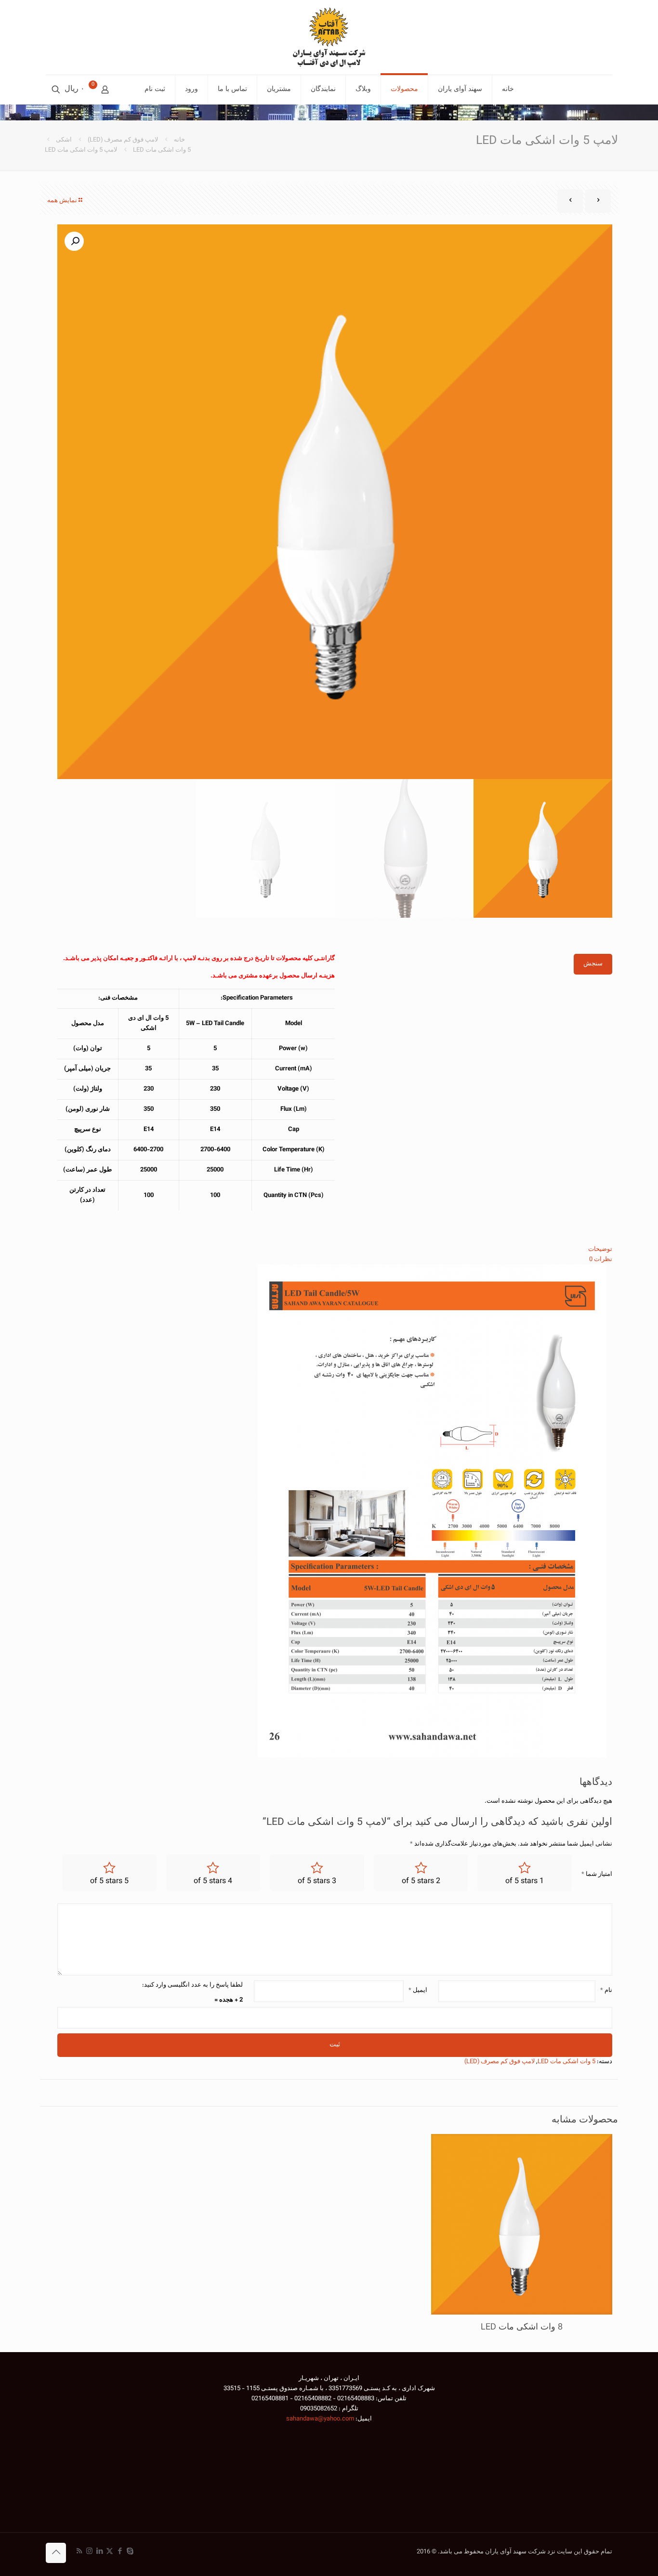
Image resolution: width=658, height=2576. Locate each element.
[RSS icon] (79, 2552)
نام (606, 1991)
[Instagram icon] (89, 2552)
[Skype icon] (130, 2552)
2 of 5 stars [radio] (421, 1881)
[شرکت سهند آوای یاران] (329, 37)
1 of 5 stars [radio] (525, 1881)
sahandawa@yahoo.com (320, 2419)
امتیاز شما (597, 1874)
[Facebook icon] (120, 2552)
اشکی (64, 140)
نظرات (601, 1260)
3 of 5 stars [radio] (317, 1881)
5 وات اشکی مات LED (162, 150)
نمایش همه (62, 201)
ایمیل (418, 1991)
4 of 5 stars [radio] (213, 1881)
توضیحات (600, 1249)
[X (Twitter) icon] (110, 2552)
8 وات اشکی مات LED (522, 2328)
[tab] (335, 1250)
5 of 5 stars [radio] (109, 1881)
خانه (179, 140)
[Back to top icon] (56, 2553)
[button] (74, 241)
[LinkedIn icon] (99, 2552)
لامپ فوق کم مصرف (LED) (123, 140)
